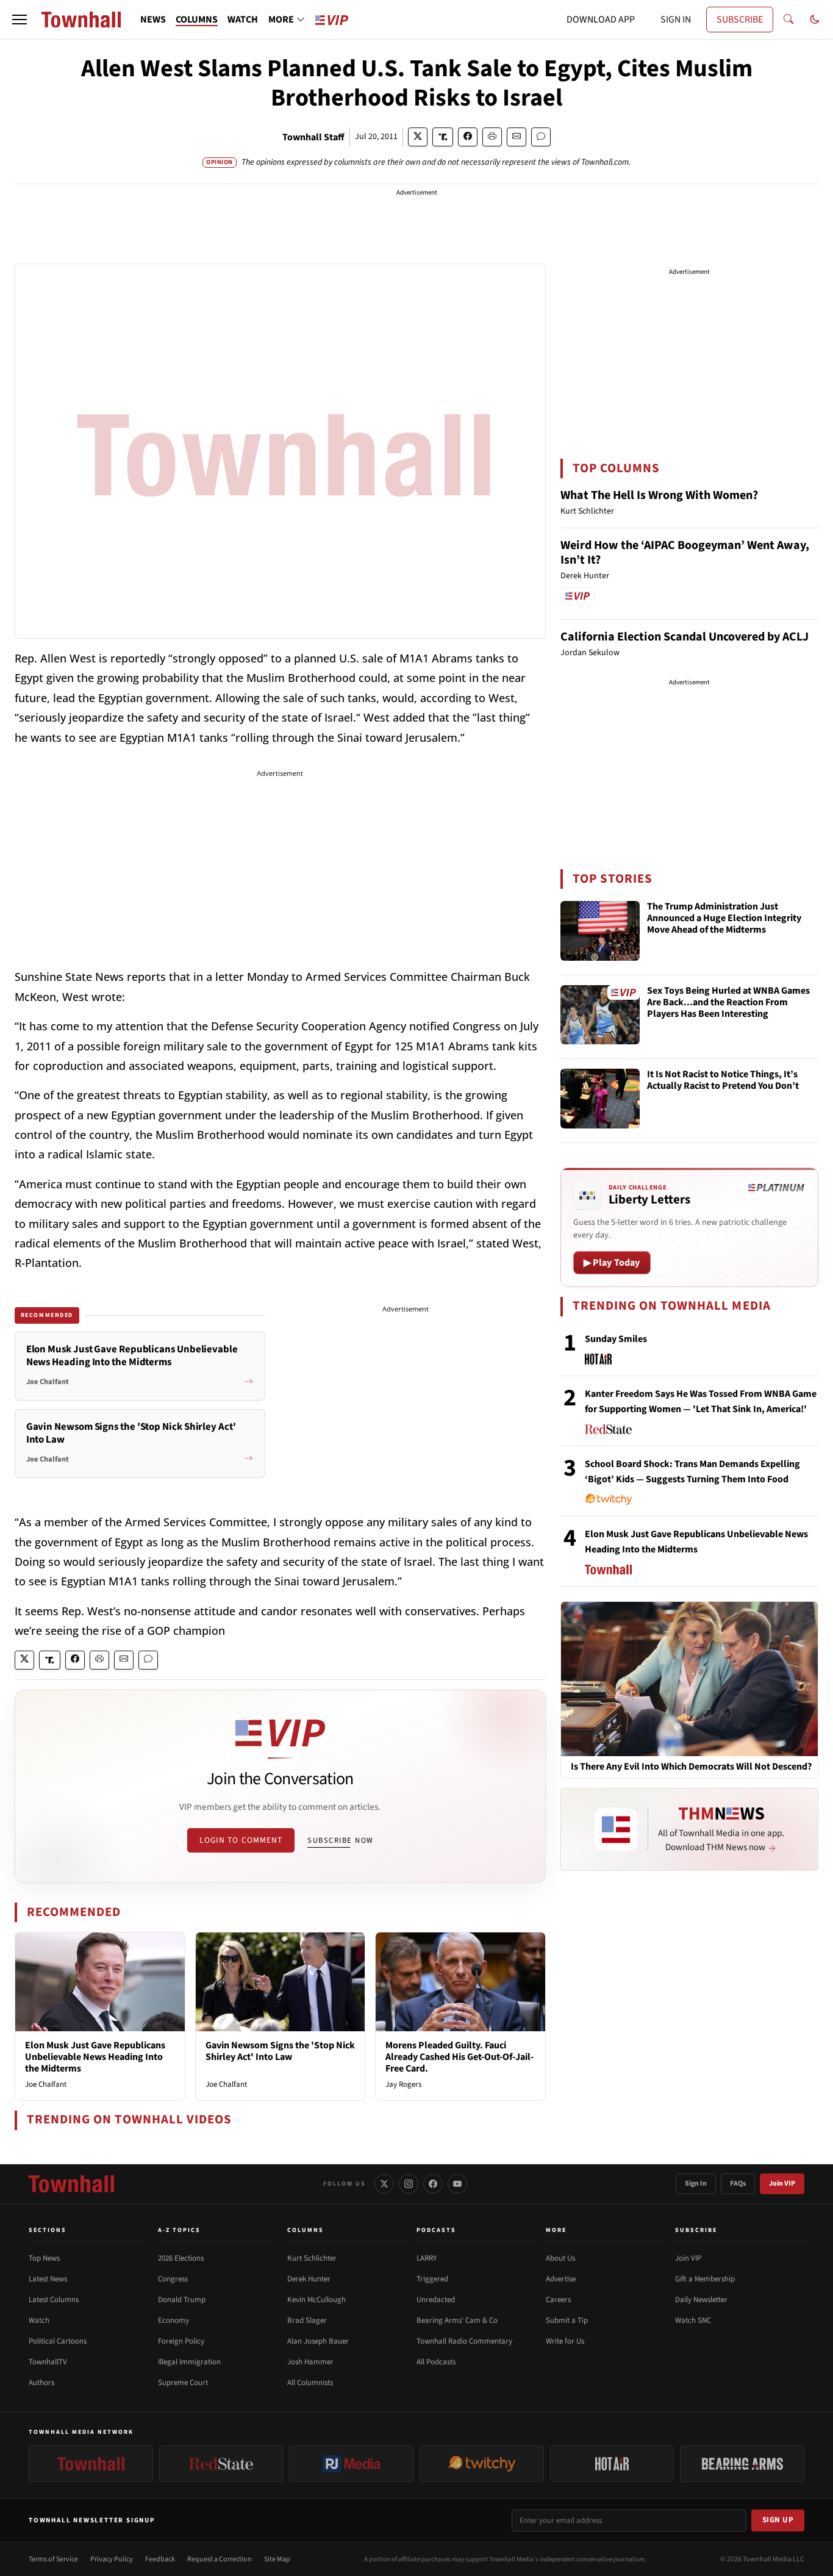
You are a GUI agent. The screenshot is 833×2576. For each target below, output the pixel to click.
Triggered (432, 2279)
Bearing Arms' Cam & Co (457, 2320)
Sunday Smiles (616, 1339)
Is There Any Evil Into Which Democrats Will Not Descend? (691, 1767)
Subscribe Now (340, 1840)
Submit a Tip (567, 2320)
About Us (560, 2258)
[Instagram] (409, 2184)
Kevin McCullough (316, 2300)
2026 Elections (181, 2258)
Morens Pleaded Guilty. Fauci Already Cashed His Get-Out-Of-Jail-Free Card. (459, 2057)
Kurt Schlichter (312, 2258)
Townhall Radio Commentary (464, 2341)
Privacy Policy (112, 2559)
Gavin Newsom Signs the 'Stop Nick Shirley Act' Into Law (280, 2051)
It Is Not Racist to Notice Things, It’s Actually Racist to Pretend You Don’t (723, 1081)
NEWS (153, 20)
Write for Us (565, 2341)
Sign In (696, 2183)
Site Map (277, 2559)
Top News (44, 2258)
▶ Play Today (612, 1263)
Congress (173, 2279)
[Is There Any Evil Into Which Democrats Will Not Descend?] (689, 1678)
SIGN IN (676, 20)
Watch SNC (693, 2320)
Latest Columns (54, 2300)
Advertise (561, 2279)
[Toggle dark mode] (815, 20)
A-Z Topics (179, 2230)
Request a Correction (220, 2559)
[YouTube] (457, 2184)
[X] (384, 2184)
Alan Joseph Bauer (318, 2341)
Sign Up (778, 2520)
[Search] (788, 20)
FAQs (738, 2183)
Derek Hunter (309, 2279)
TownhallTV (48, 2362)
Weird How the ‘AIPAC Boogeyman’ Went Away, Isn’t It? (685, 553)
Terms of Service (53, 2559)
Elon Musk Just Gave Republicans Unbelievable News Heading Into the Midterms (95, 2057)
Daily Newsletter (701, 2300)
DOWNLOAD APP (601, 20)
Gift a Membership (705, 2279)
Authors (41, 2383)
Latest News (48, 2279)
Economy (173, 2320)
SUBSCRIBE (740, 20)
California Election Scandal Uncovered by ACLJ (685, 637)
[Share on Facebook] (468, 137)
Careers (558, 2300)
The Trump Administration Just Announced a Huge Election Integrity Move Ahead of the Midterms (724, 919)
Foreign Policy (181, 2341)
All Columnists (310, 2383)
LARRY (427, 2258)
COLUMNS (197, 20)
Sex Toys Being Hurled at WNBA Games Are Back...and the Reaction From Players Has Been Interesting (728, 1003)
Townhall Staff (313, 137)
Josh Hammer (310, 2362)
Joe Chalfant (46, 2084)
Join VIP (782, 2183)
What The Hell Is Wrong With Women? (659, 495)
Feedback (160, 2559)
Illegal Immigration (189, 2362)
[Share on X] (418, 137)
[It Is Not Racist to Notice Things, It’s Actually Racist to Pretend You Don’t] (600, 1099)
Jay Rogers (403, 2084)
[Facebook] (433, 2184)
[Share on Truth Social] (443, 137)
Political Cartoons (58, 2341)
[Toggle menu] (20, 20)
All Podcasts (436, 2362)
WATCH (243, 20)
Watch (39, 2320)
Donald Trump (182, 2300)
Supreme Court (183, 2383)
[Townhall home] (71, 2184)
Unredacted (436, 2300)
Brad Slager (307, 2320)
